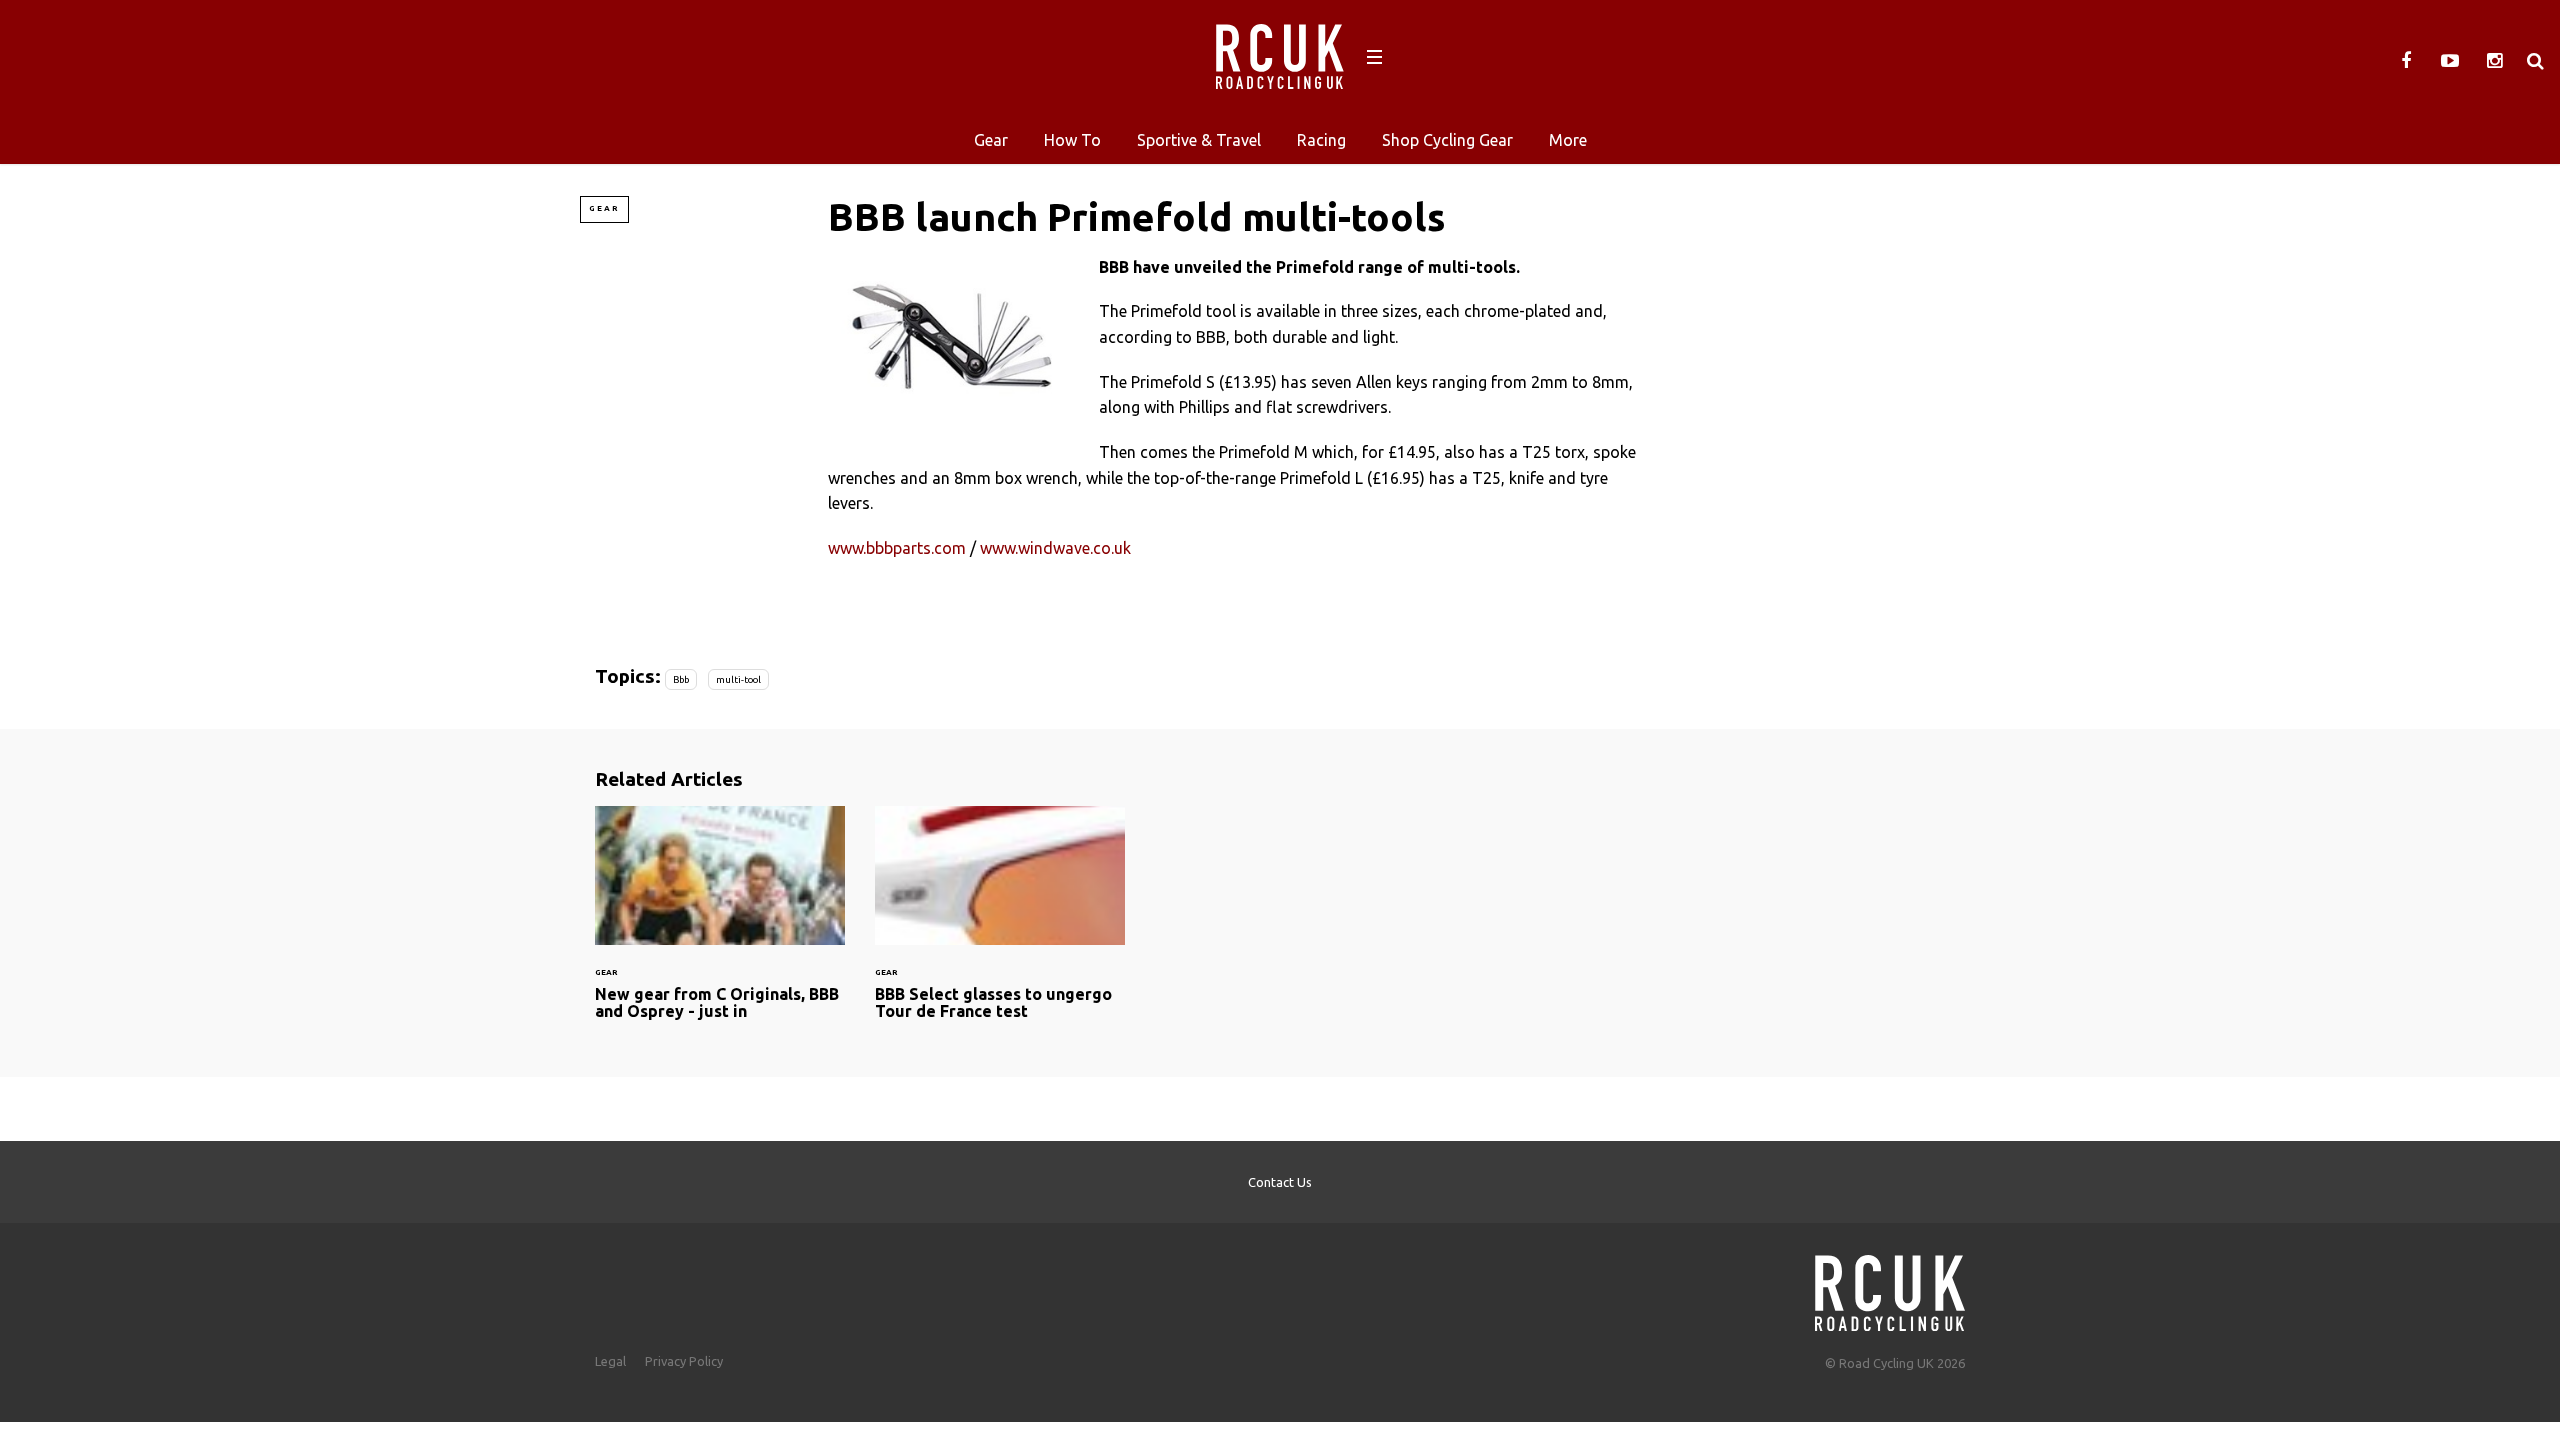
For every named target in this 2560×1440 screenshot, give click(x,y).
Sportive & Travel (1199, 140)
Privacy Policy (684, 1361)
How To (1072, 140)
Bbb (681, 679)
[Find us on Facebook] (2406, 61)
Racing (1321, 140)
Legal (610, 1361)
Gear (991, 140)
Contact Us (1280, 1182)
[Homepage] (1890, 1287)
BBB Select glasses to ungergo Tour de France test (1000, 925)
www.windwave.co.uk (1055, 548)
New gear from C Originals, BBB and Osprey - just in (720, 925)
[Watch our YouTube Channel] (2450, 61)
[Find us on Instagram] (2494, 61)
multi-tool (738, 679)
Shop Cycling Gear (1447, 140)
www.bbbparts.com (897, 548)
